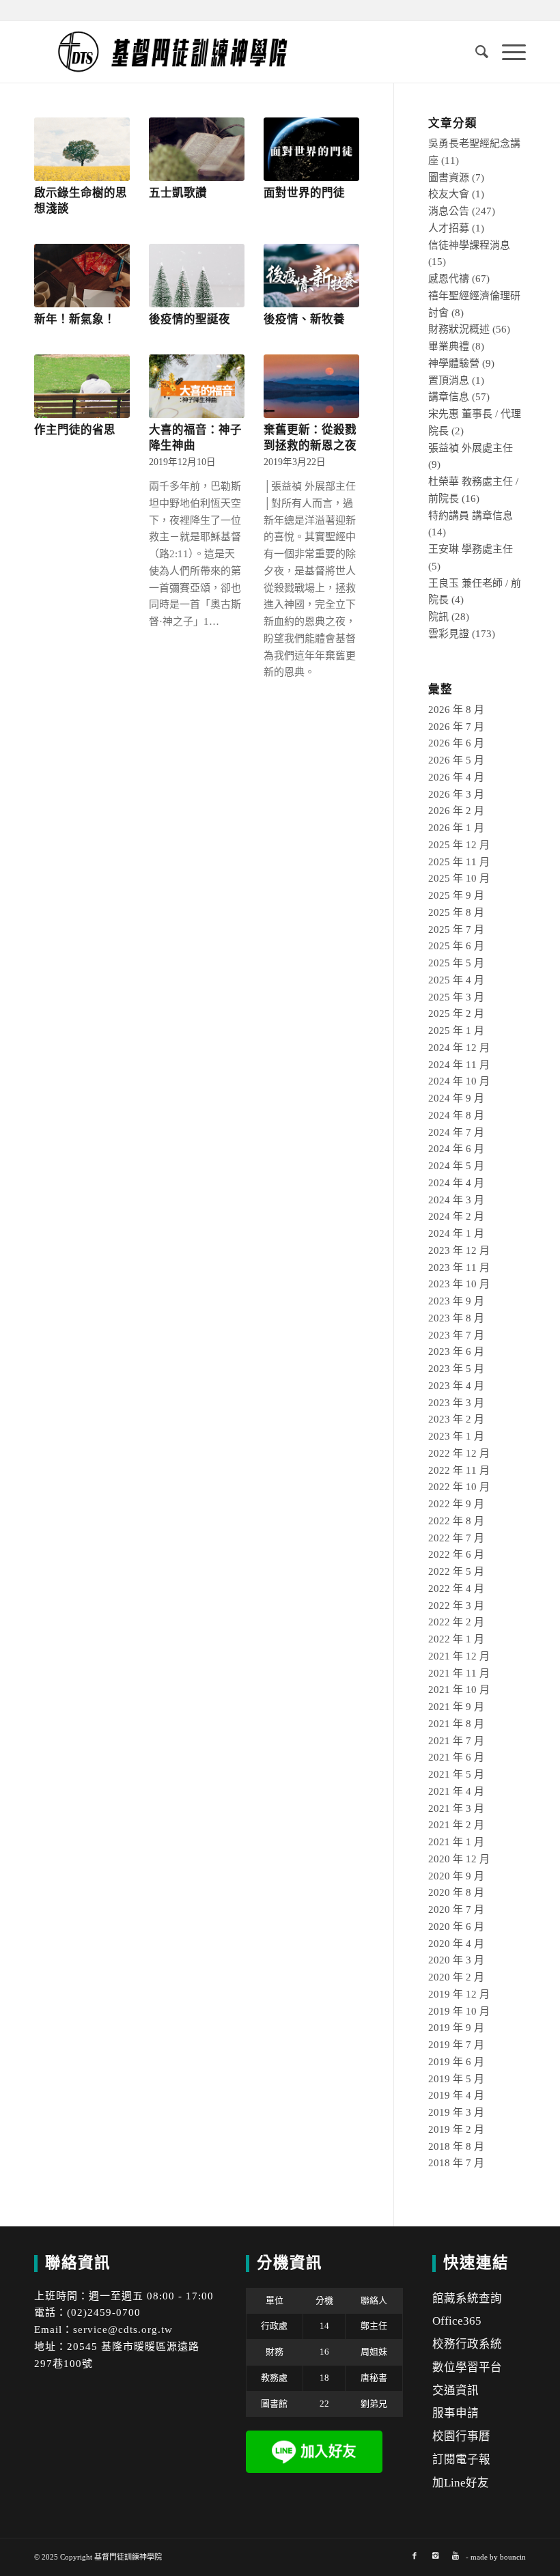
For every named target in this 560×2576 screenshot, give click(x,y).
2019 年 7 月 (456, 2045)
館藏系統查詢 (467, 2298)
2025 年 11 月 (459, 862)
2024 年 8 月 (456, 1115)
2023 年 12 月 (459, 1250)
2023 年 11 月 (459, 1268)
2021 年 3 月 (456, 1808)
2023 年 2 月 (456, 1419)
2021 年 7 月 (456, 1741)
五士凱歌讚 (178, 193)
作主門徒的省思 (75, 430)
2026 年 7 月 (456, 727)
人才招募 (449, 228)
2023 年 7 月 (456, 1335)
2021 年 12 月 (459, 1656)
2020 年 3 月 (456, 1960)
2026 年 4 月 (456, 777)
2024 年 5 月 (456, 1166)
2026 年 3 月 (456, 794)
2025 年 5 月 (456, 963)
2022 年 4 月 (456, 1588)
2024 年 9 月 (456, 1098)
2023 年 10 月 (459, 1284)
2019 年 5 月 (456, 2079)
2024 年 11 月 (459, 1065)
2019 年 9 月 (456, 2028)
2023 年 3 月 (456, 1403)
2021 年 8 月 (456, 1724)
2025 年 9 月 (456, 895)
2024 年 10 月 (459, 1081)
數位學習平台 (467, 2367)
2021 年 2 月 (456, 1825)
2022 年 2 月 (456, 1622)
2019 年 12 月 (459, 1994)
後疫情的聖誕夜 (190, 319)
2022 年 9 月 (456, 1504)
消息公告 (449, 211)
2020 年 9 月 (456, 1876)
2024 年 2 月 (456, 1216)
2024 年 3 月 (456, 1200)
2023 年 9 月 (456, 1301)
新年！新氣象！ (75, 319)
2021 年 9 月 (456, 1707)
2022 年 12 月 (459, 1453)
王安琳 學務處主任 (471, 549)
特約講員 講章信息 (471, 516)
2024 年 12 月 (459, 1048)
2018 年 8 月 (456, 2146)
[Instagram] (435, 2556)
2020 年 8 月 (456, 1892)
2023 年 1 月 (456, 1436)
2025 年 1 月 (456, 1031)
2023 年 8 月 (456, 1318)
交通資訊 (456, 2391)
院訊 (438, 617)
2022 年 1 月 (456, 1639)
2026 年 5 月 (456, 760)
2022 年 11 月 (459, 1470)
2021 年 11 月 (459, 1673)
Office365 (457, 2321)
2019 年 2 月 (456, 2129)
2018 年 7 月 (456, 2163)
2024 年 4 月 (456, 1183)
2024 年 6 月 (456, 1149)
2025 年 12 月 (459, 845)
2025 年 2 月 (456, 1013)
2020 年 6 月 (456, 1927)
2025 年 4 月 (456, 980)
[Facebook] (415, 2556)
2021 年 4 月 (456, 1791)
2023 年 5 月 (456, 1369)
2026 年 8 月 (456, 710)
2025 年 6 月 (456, 946)
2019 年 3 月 (456, 2112)
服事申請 (456, 2413)
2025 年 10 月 (459, 878)
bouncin (513, 2557)
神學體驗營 (454, 363)
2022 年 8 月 (456, 1521)
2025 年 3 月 (456, 997)
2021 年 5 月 (456, 1774)
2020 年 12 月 (459, 1859)
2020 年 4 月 (456, 1944)
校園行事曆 (461, 2436)
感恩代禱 (449, 279)
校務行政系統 (467, 2344)
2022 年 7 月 (456, 1538)
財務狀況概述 (459, 329)
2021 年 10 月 (459, 1690)
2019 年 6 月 (456, 2062)
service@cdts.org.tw (123, 2329)
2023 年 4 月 (456, 1386)
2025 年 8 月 (456, 912)
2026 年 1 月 (456, 828)
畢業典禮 (449, 346)
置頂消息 (449, 380)
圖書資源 (449, 178)
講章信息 (449, 397)
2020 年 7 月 (456, 1909)
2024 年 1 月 (456, 1233)
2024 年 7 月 (456, 1132)
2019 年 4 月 (456, 2095)
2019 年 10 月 (459, 2011)
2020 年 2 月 (456, 1977)
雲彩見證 (449, 634)
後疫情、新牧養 (304, 319)
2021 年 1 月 (456, 1842)
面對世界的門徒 (304, 193)
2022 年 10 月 (459, 1487)
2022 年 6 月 (456, 1554)
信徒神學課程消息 (469, 245)
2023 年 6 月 (456, 1352)
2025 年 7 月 (456, 929)
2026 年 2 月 (456, 811)
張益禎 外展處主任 (471, 448)
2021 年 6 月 (456, 1757)
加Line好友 (461, 2483)
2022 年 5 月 (456, 1571)
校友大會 (449, 194)
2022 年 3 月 (456, 1606)
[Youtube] (456, 2556)
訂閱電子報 (461, 2460)
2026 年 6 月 (456, 743)
